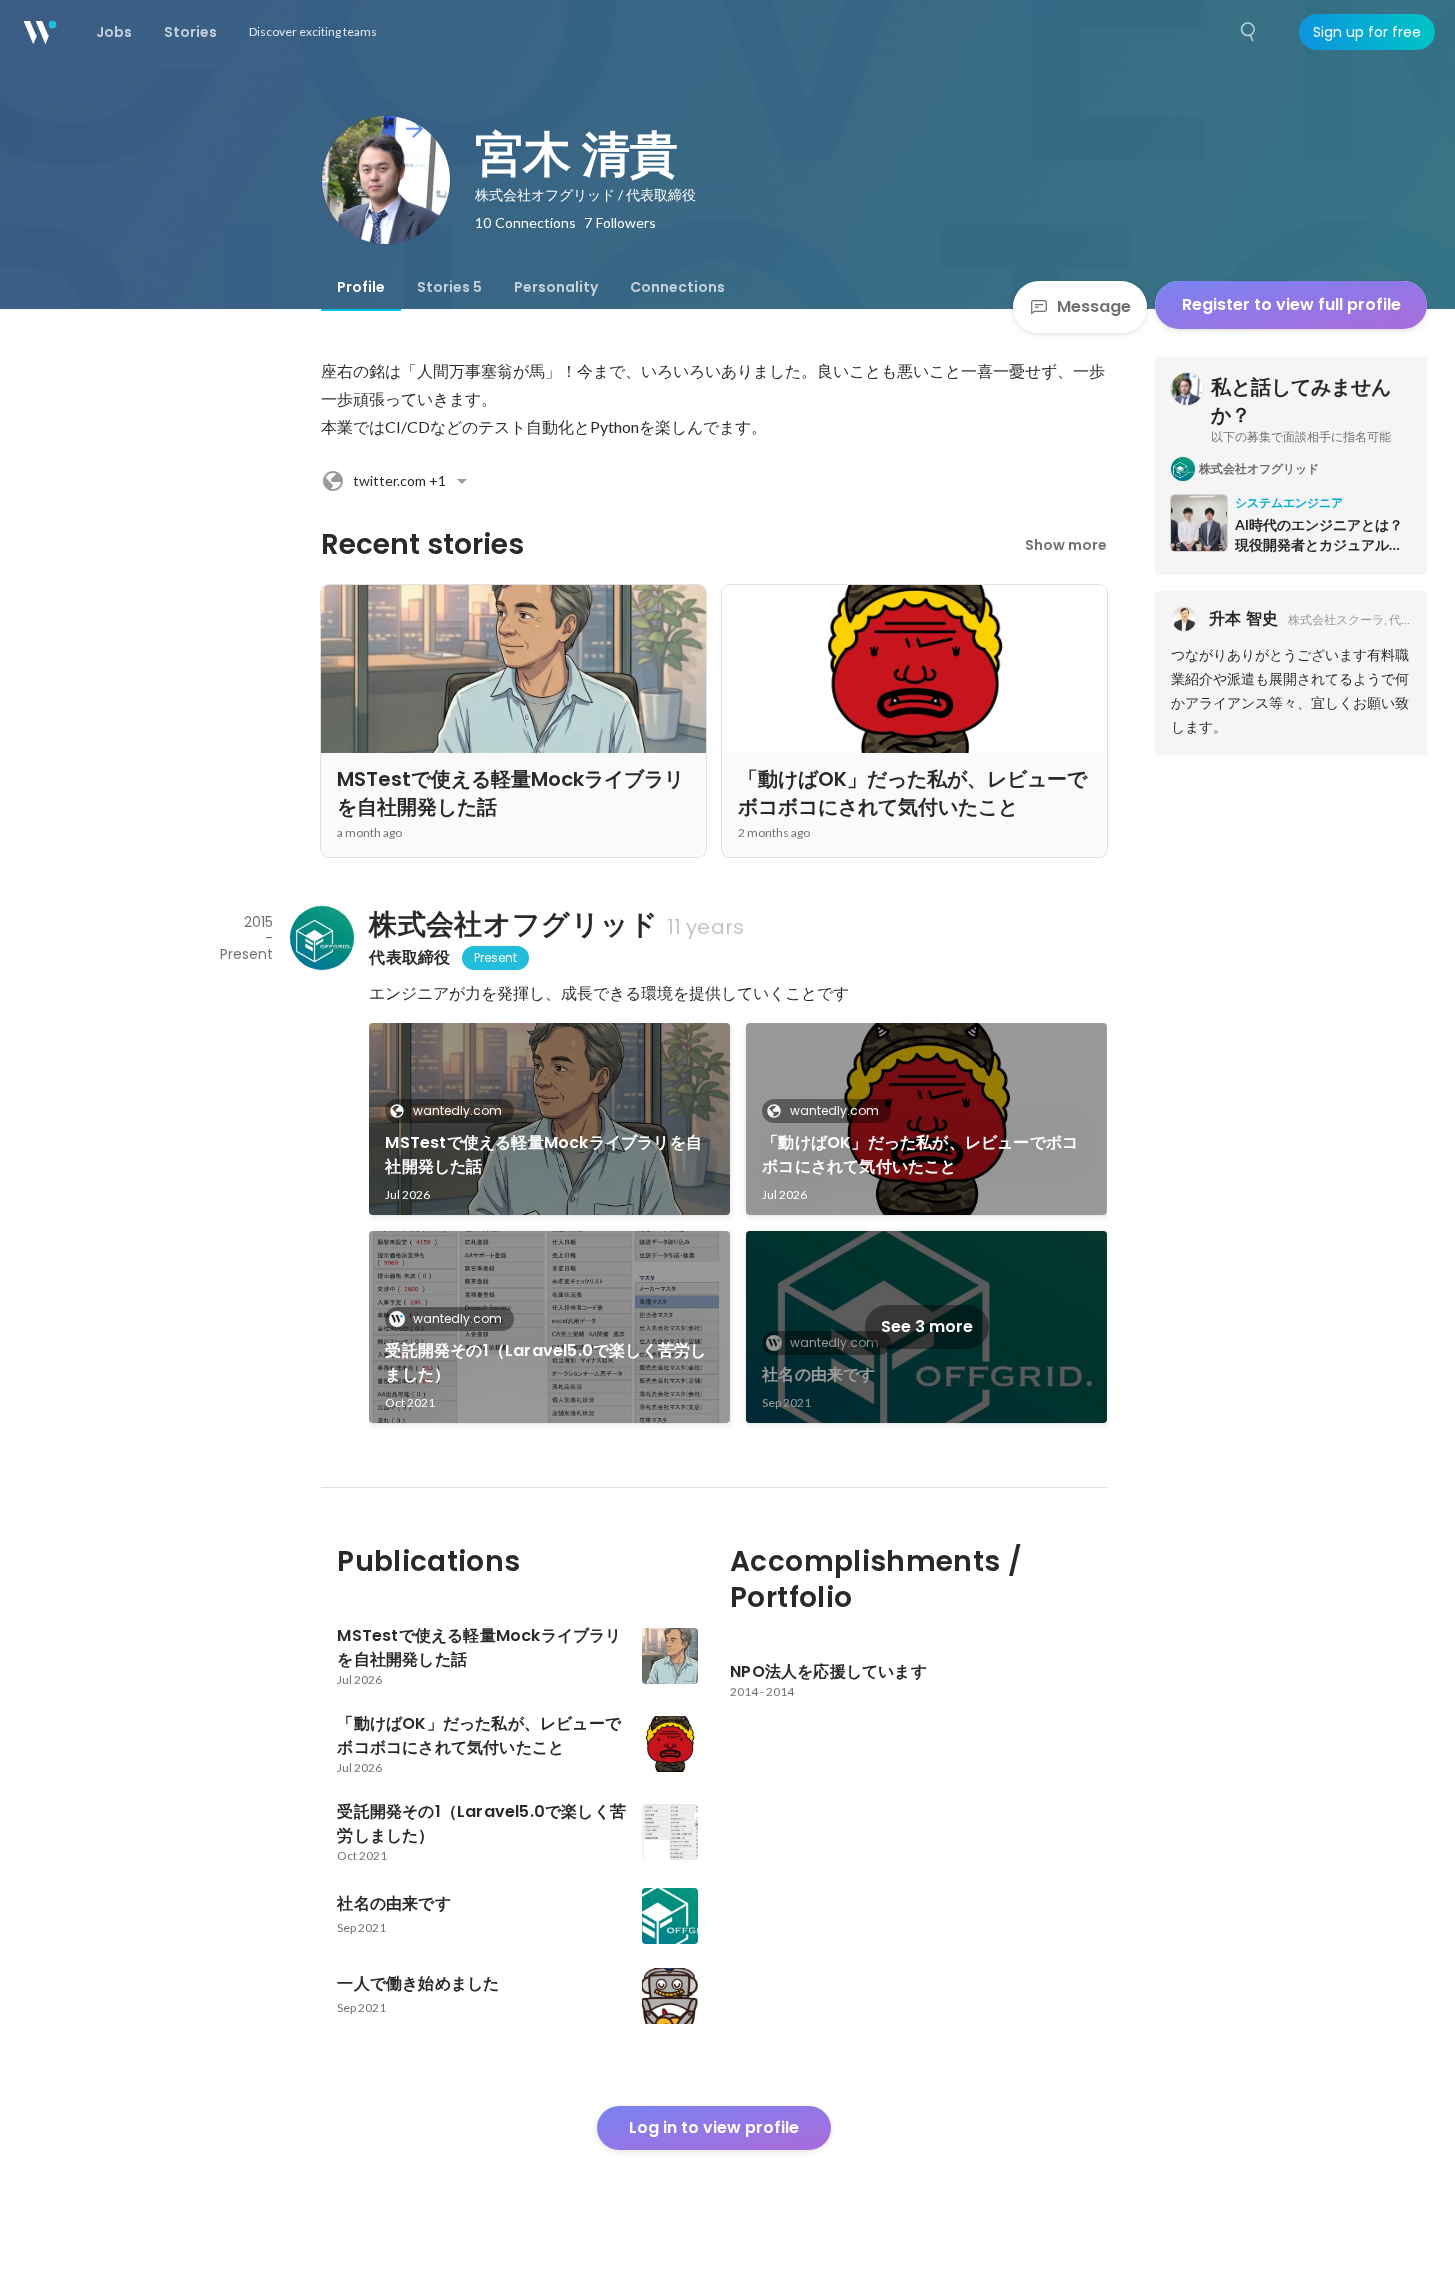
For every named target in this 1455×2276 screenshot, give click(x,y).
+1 (399, 480)
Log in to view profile (714, 2127)
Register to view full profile (1291, 304)
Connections (677, 287)
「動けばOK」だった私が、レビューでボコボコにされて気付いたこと (920, 1154)
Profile (361, 287)
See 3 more (927, 1326)
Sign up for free (1367, 32)
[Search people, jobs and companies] (1249, 32)
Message (1094, 306)
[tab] (361, 287)
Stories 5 (449, 287)
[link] (549, 1119)
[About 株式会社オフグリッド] (321, 938)
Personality (556, 287)
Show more (1066, 545)
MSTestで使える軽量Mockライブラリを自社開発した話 (543, 1154)
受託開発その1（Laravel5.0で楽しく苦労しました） (545, 1362)
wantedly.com (457, 1110)
